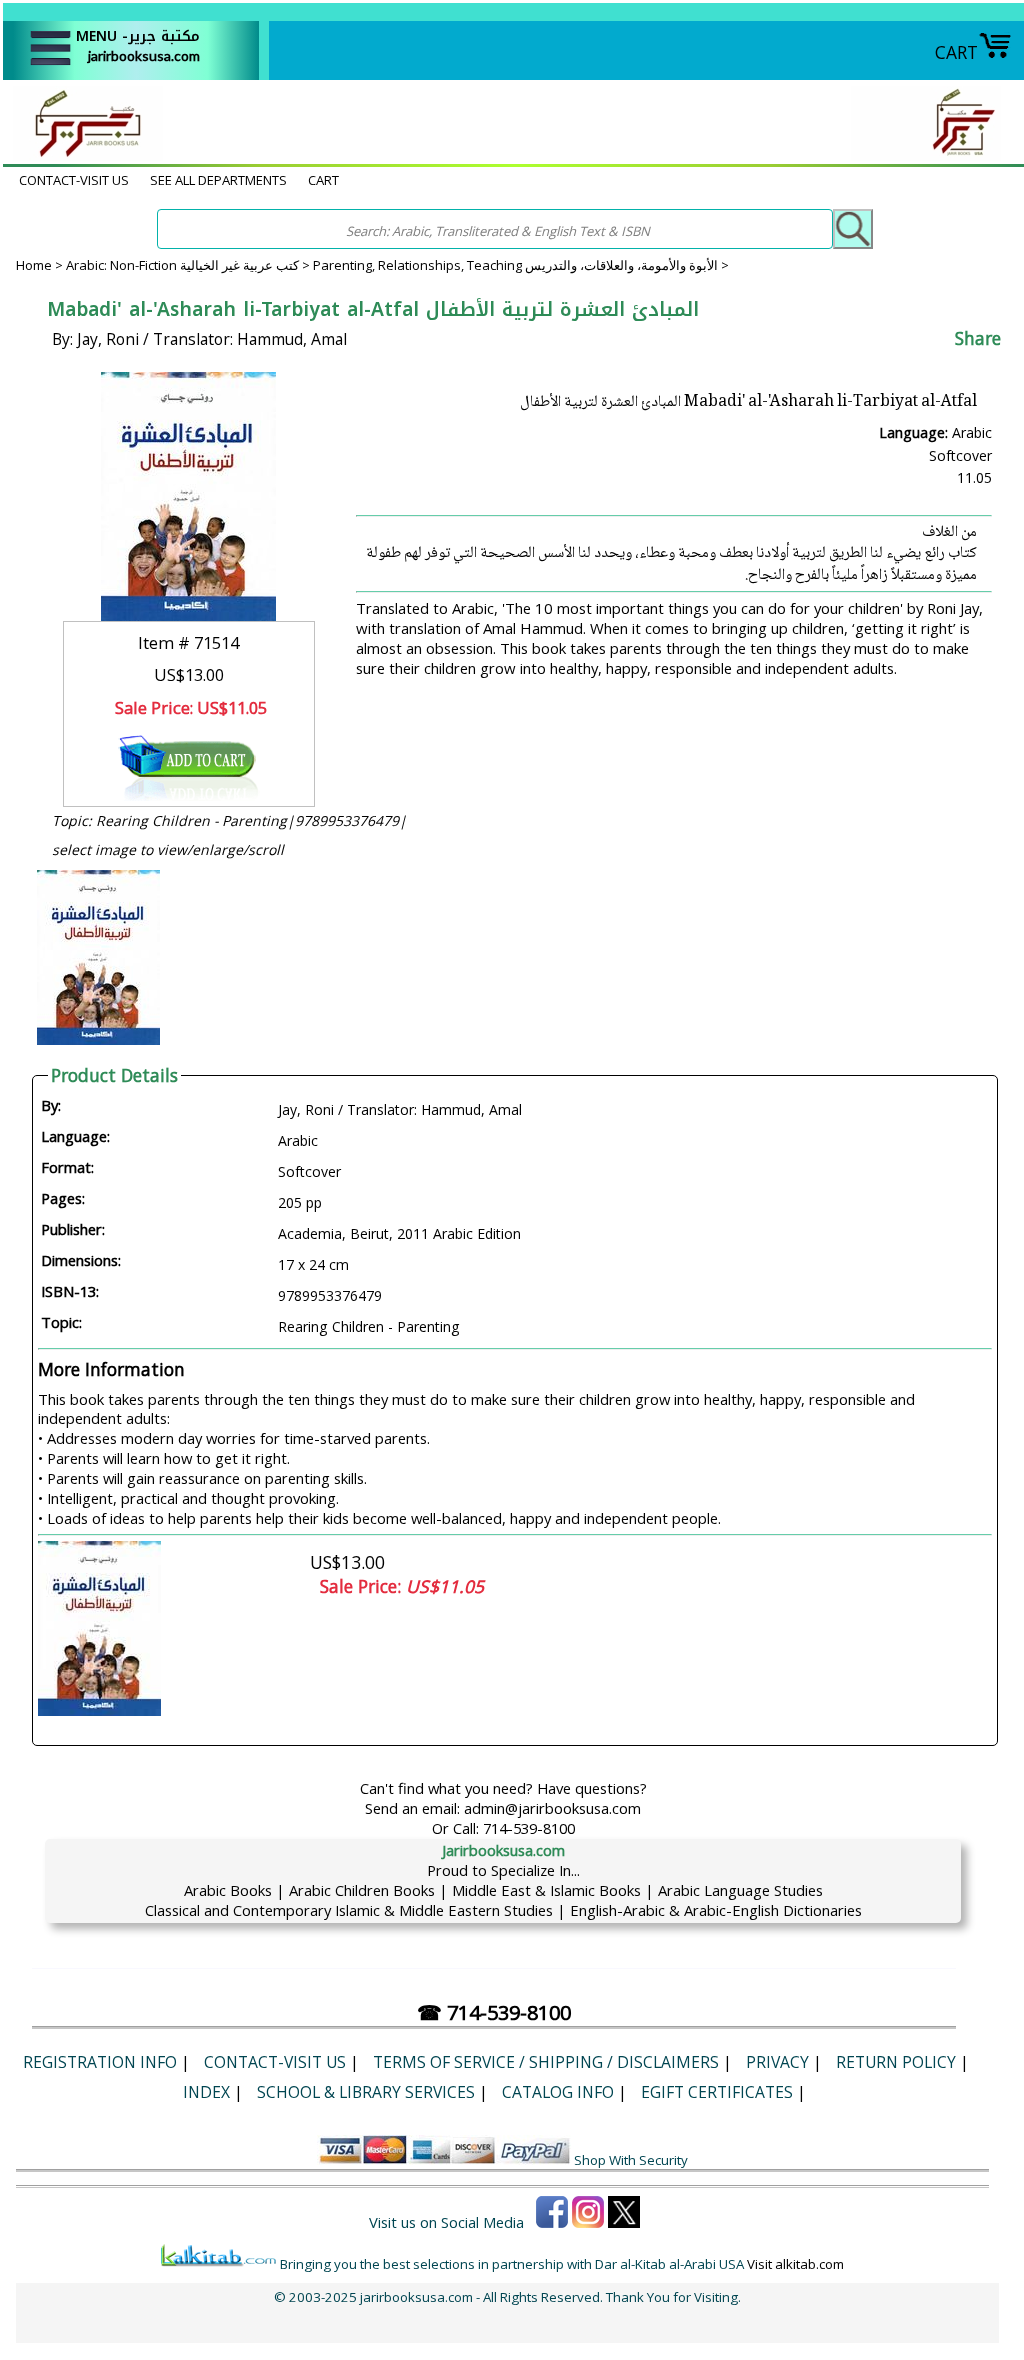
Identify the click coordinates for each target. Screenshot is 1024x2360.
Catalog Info (558, 2092)
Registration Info (100, 2062)
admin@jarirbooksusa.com (552, 1808)
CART (956, 52)
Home (34, 265)
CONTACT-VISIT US (74, 180)
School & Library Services (366, 2092)
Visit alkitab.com (795, 2264)
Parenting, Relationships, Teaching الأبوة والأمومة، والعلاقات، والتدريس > (521, 265)
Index (206, 2092)
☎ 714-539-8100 (494, 2012)
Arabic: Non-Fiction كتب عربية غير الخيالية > (189, 265)
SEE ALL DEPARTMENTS (218, 180)
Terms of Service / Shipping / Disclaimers (546, 2062)
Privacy (777, 2062)
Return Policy (896, 2062)
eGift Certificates (717, 2092)
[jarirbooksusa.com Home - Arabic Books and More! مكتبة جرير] (83, 154)
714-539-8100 (529, 1828)
